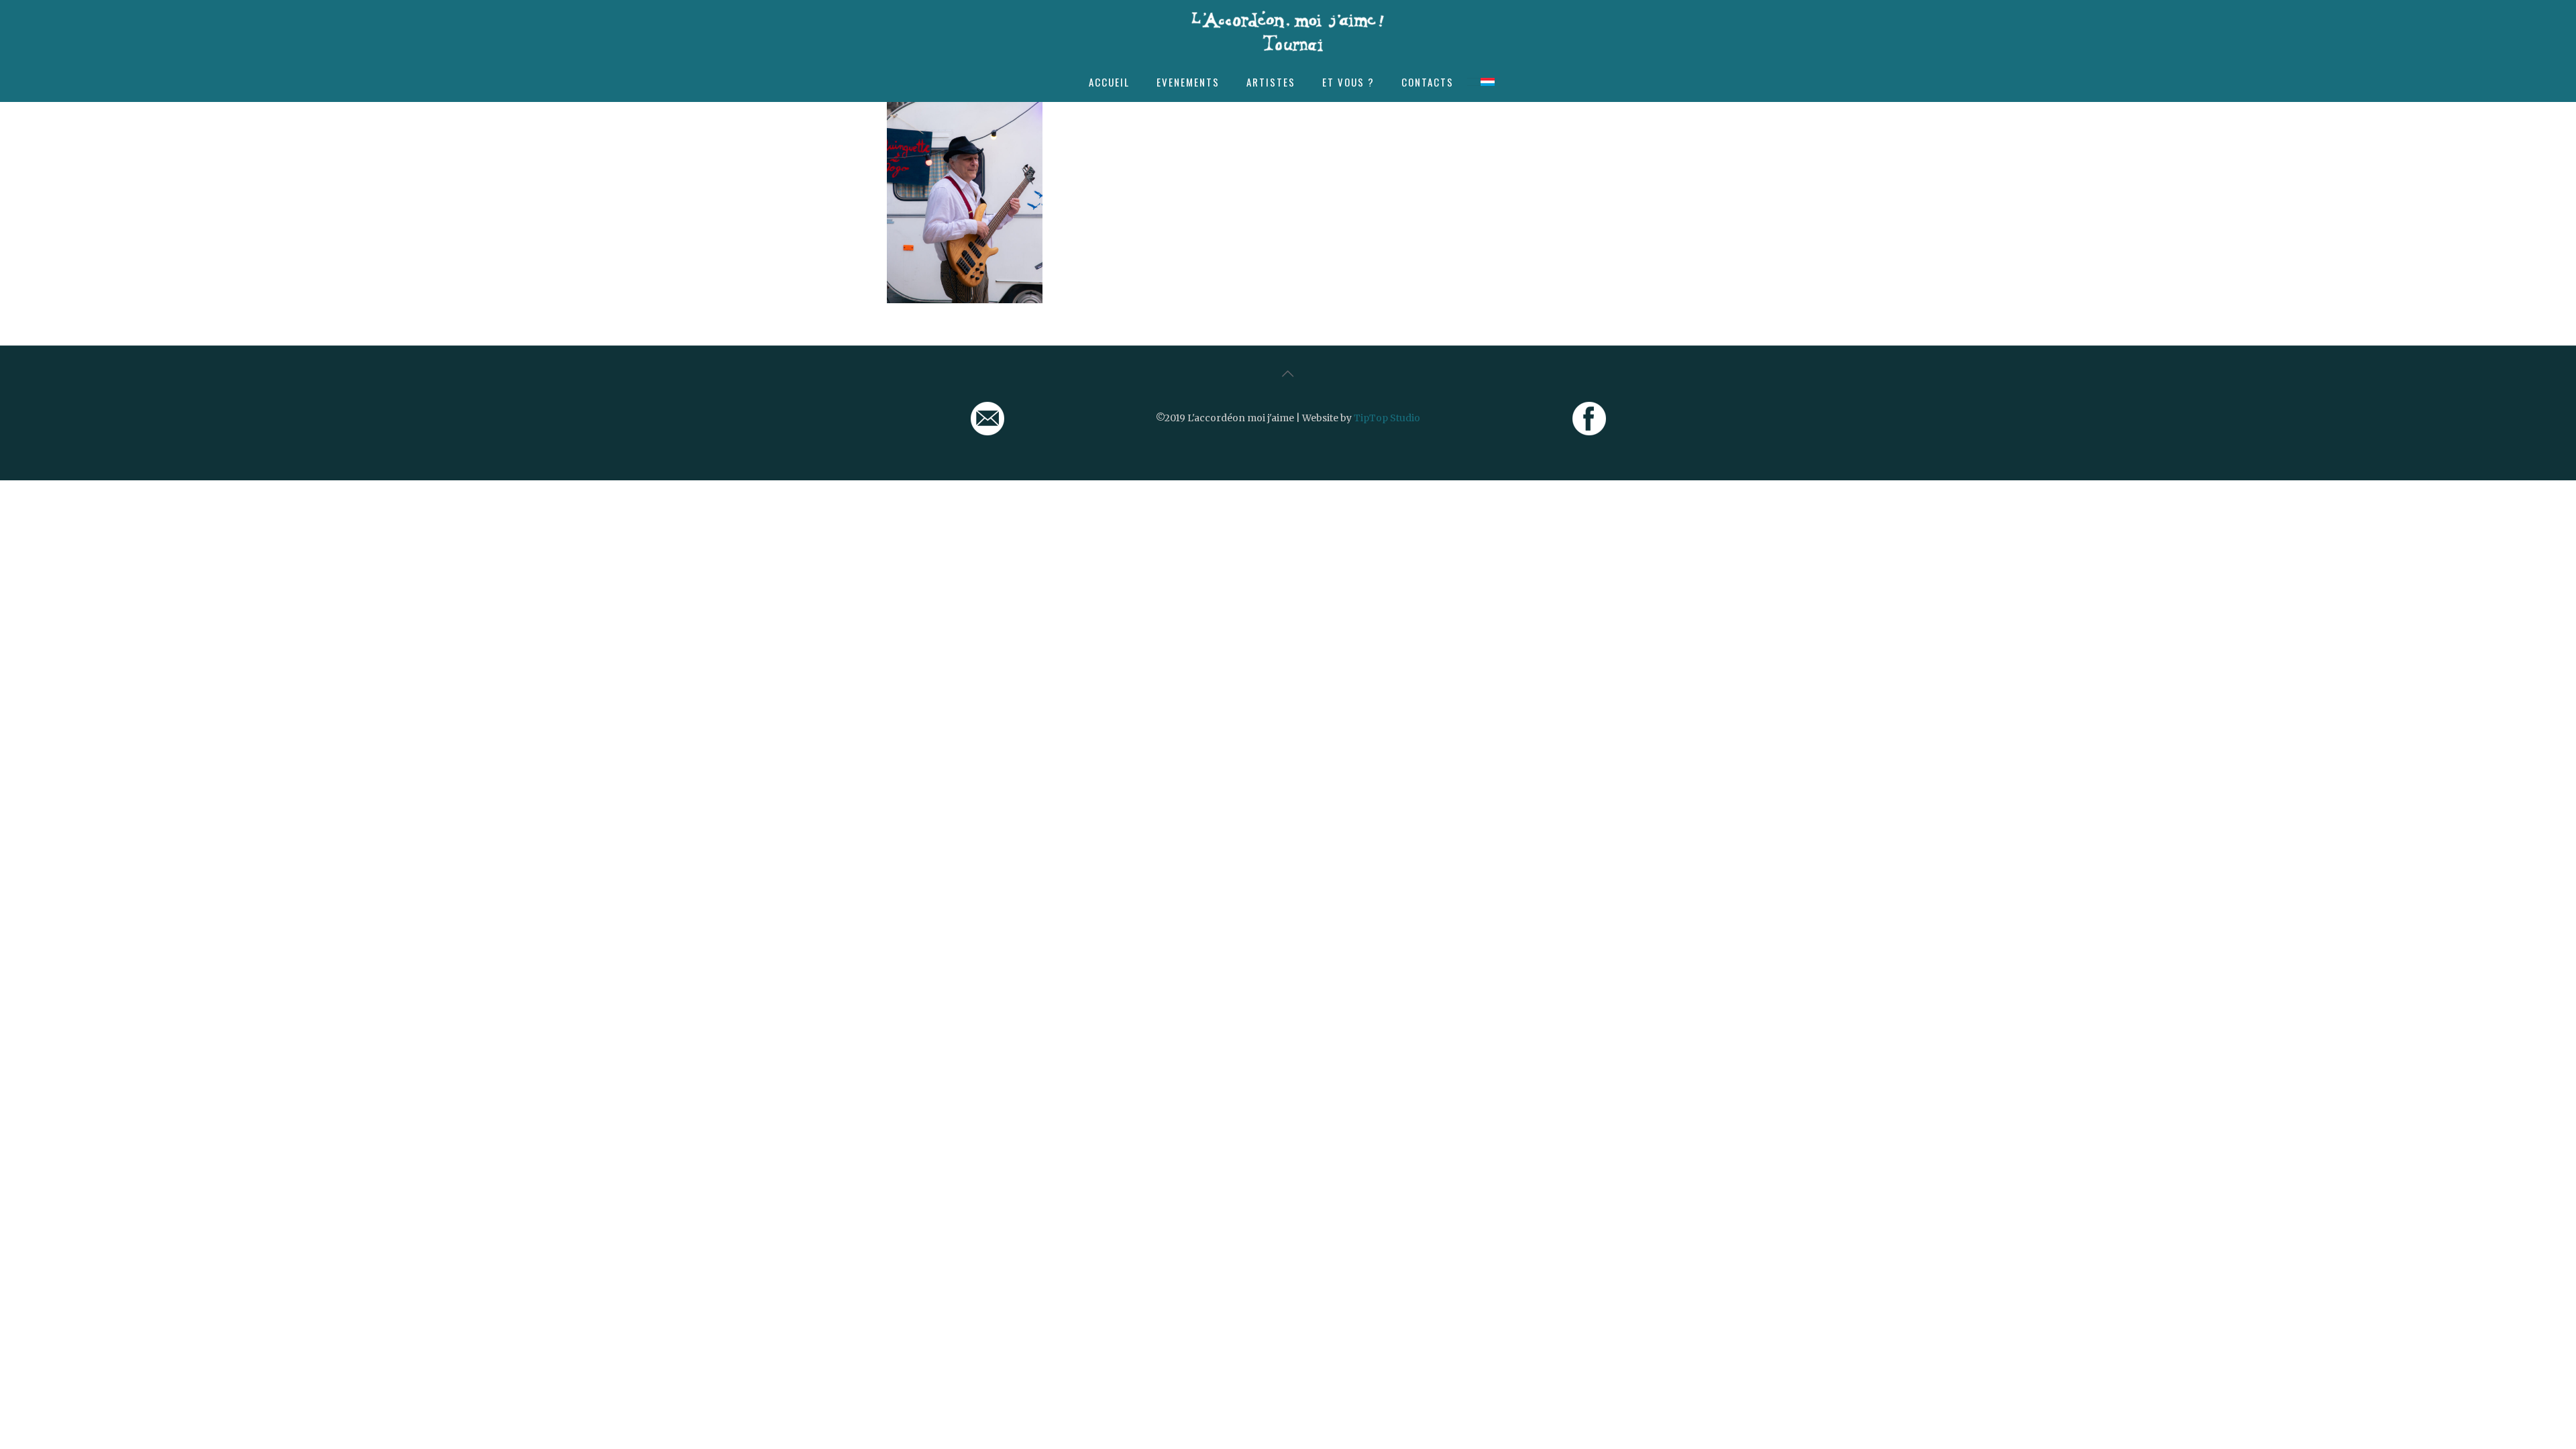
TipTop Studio (1387, 418)
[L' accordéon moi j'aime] (1288, 31)
